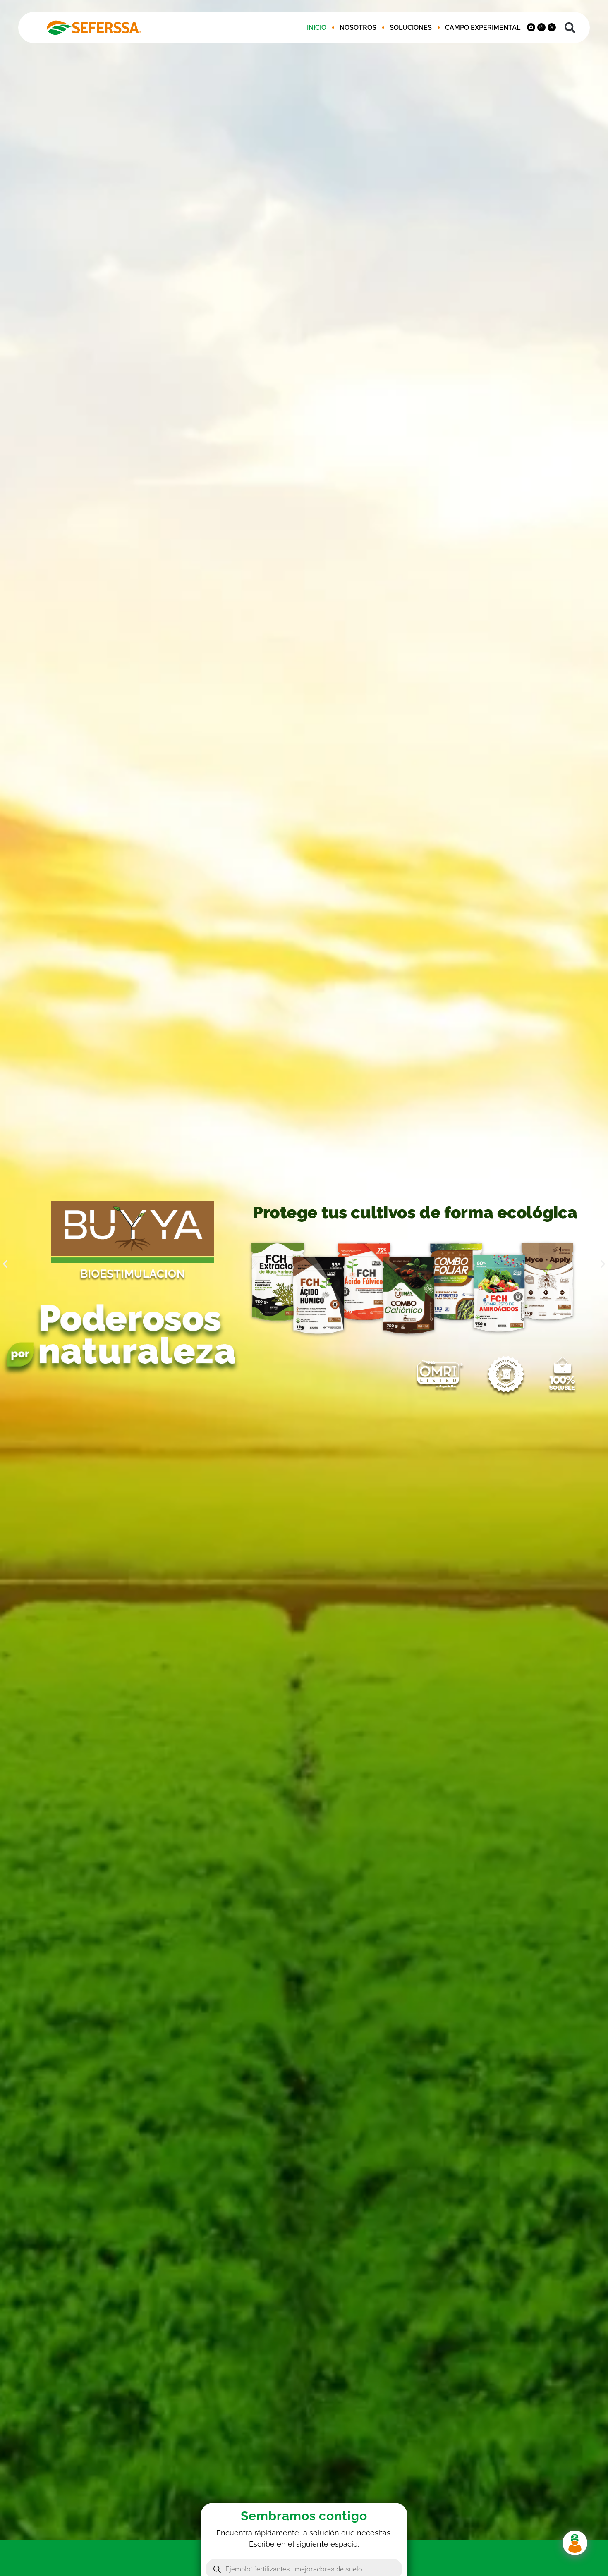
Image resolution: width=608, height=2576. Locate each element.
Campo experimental (483, 28)
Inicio (317, 28)
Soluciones (411, 28)
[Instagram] (541, 27)
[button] (570, 27)
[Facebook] (531, 27)
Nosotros (358, 28)
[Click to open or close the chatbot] (575, 2543)
